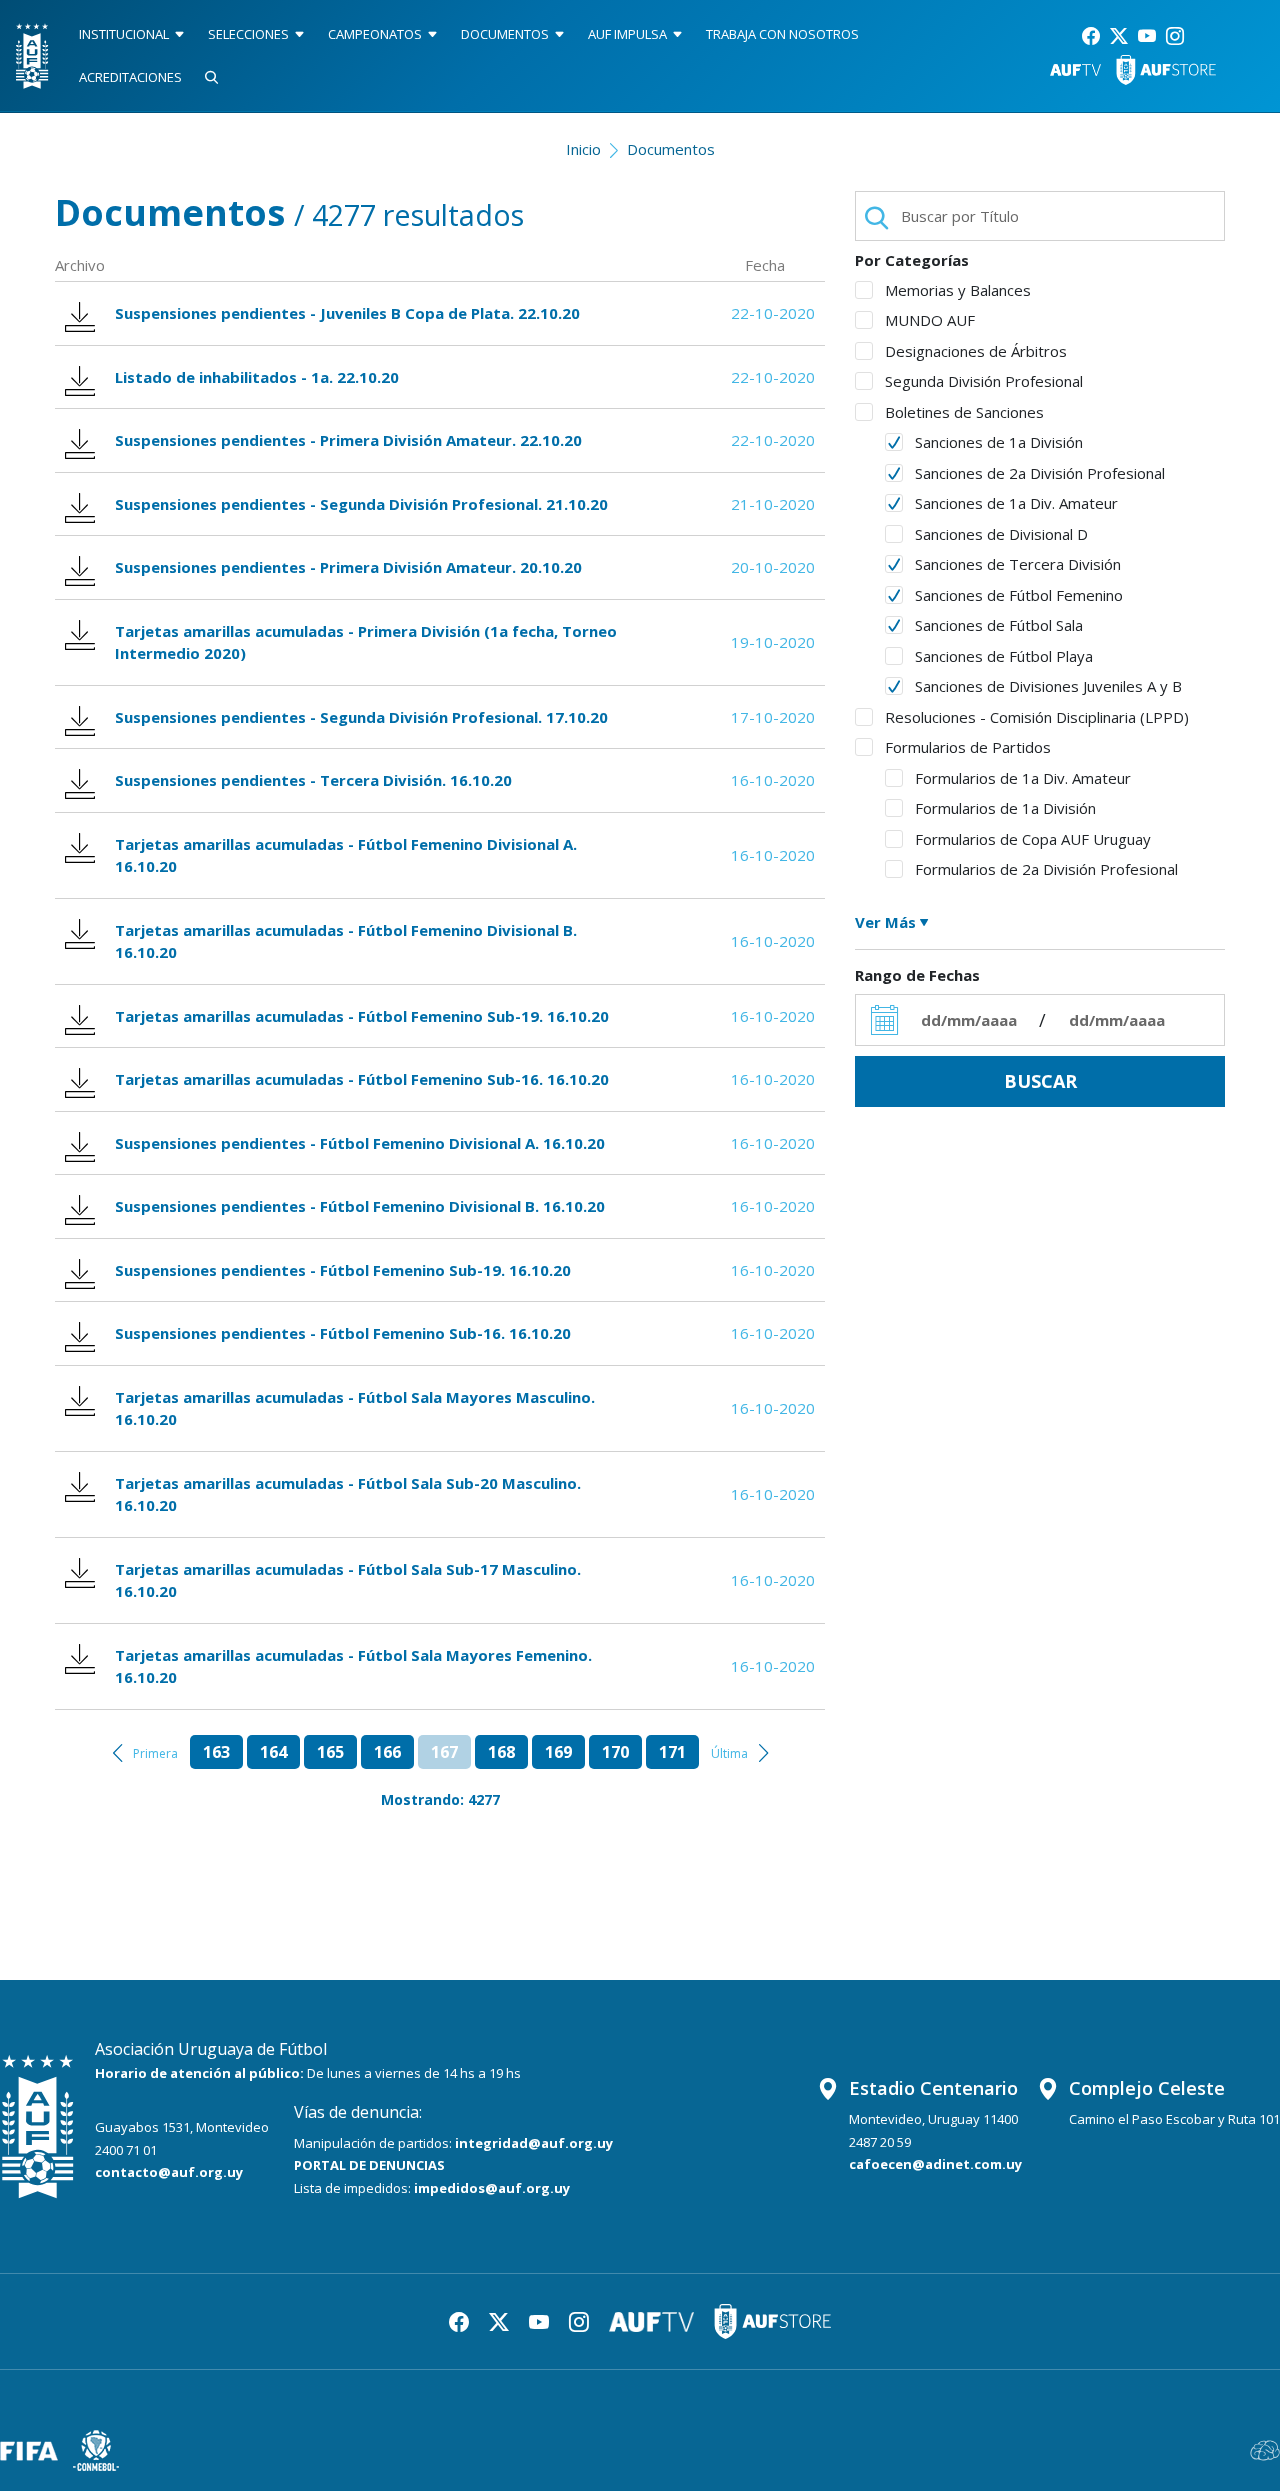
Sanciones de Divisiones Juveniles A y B (1048, 686)
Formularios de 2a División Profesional (1046, 869)
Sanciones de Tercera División (1018, 564)
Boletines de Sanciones (964, 412)
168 (501, 1752)
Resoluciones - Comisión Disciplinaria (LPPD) (1037, 717)
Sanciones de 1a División (999, 442)
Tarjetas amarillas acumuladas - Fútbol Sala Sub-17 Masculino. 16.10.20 (348, 1580)
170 (615, 1752)
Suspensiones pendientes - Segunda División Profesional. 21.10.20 (361, 504)
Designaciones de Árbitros (976, 351)
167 (444, 1752)
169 (558, 1752)
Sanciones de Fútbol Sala (999, 625)
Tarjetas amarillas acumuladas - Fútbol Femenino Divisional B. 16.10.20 (346, 941)
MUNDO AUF (930, 320)
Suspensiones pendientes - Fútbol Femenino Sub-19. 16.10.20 (343, 1270)
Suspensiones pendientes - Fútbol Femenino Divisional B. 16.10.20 (360, 1206)
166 (387, 1752)
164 (273, 1752)
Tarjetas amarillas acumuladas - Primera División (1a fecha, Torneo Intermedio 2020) (366, 642)
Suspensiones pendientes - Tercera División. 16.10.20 (313, 780)
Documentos (671, 149)
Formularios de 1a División (1005, 808)
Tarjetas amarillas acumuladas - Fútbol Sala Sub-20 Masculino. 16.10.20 (348, 1494)
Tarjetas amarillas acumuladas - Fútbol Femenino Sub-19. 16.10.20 (362, 1016)
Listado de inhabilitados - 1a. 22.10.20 (257, 377)
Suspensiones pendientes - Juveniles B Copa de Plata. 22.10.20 (347, 313)
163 (216, 1752)
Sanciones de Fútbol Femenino (1019, 595)
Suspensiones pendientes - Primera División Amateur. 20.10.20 (348, 567)
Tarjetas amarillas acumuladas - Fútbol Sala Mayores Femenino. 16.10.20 (353, 1666)
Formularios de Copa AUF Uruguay (1033, 839)
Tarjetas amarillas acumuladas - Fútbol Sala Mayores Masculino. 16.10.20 (355, 1408)
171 (672, 1752)
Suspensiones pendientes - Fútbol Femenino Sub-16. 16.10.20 (343, 1333)
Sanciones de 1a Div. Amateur (1016, 503)
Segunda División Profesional (984, 381)
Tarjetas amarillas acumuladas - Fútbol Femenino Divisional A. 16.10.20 (346, 855)
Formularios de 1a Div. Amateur (1023, 778)
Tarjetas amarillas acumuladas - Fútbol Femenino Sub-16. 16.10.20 (362, 1079)
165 (330, 1752)
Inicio (583, 149)
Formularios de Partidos (968, 747)
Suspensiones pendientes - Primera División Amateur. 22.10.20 (348, 440)
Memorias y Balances (958, 290)
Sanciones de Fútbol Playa (1004, 656)
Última (729, 1753)
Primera (155, 1753)
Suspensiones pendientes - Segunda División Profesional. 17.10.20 (361, 717)
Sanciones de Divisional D (1001, 534)
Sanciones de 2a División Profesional (1040, 473)
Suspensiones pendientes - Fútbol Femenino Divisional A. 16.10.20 (360, 1143)
